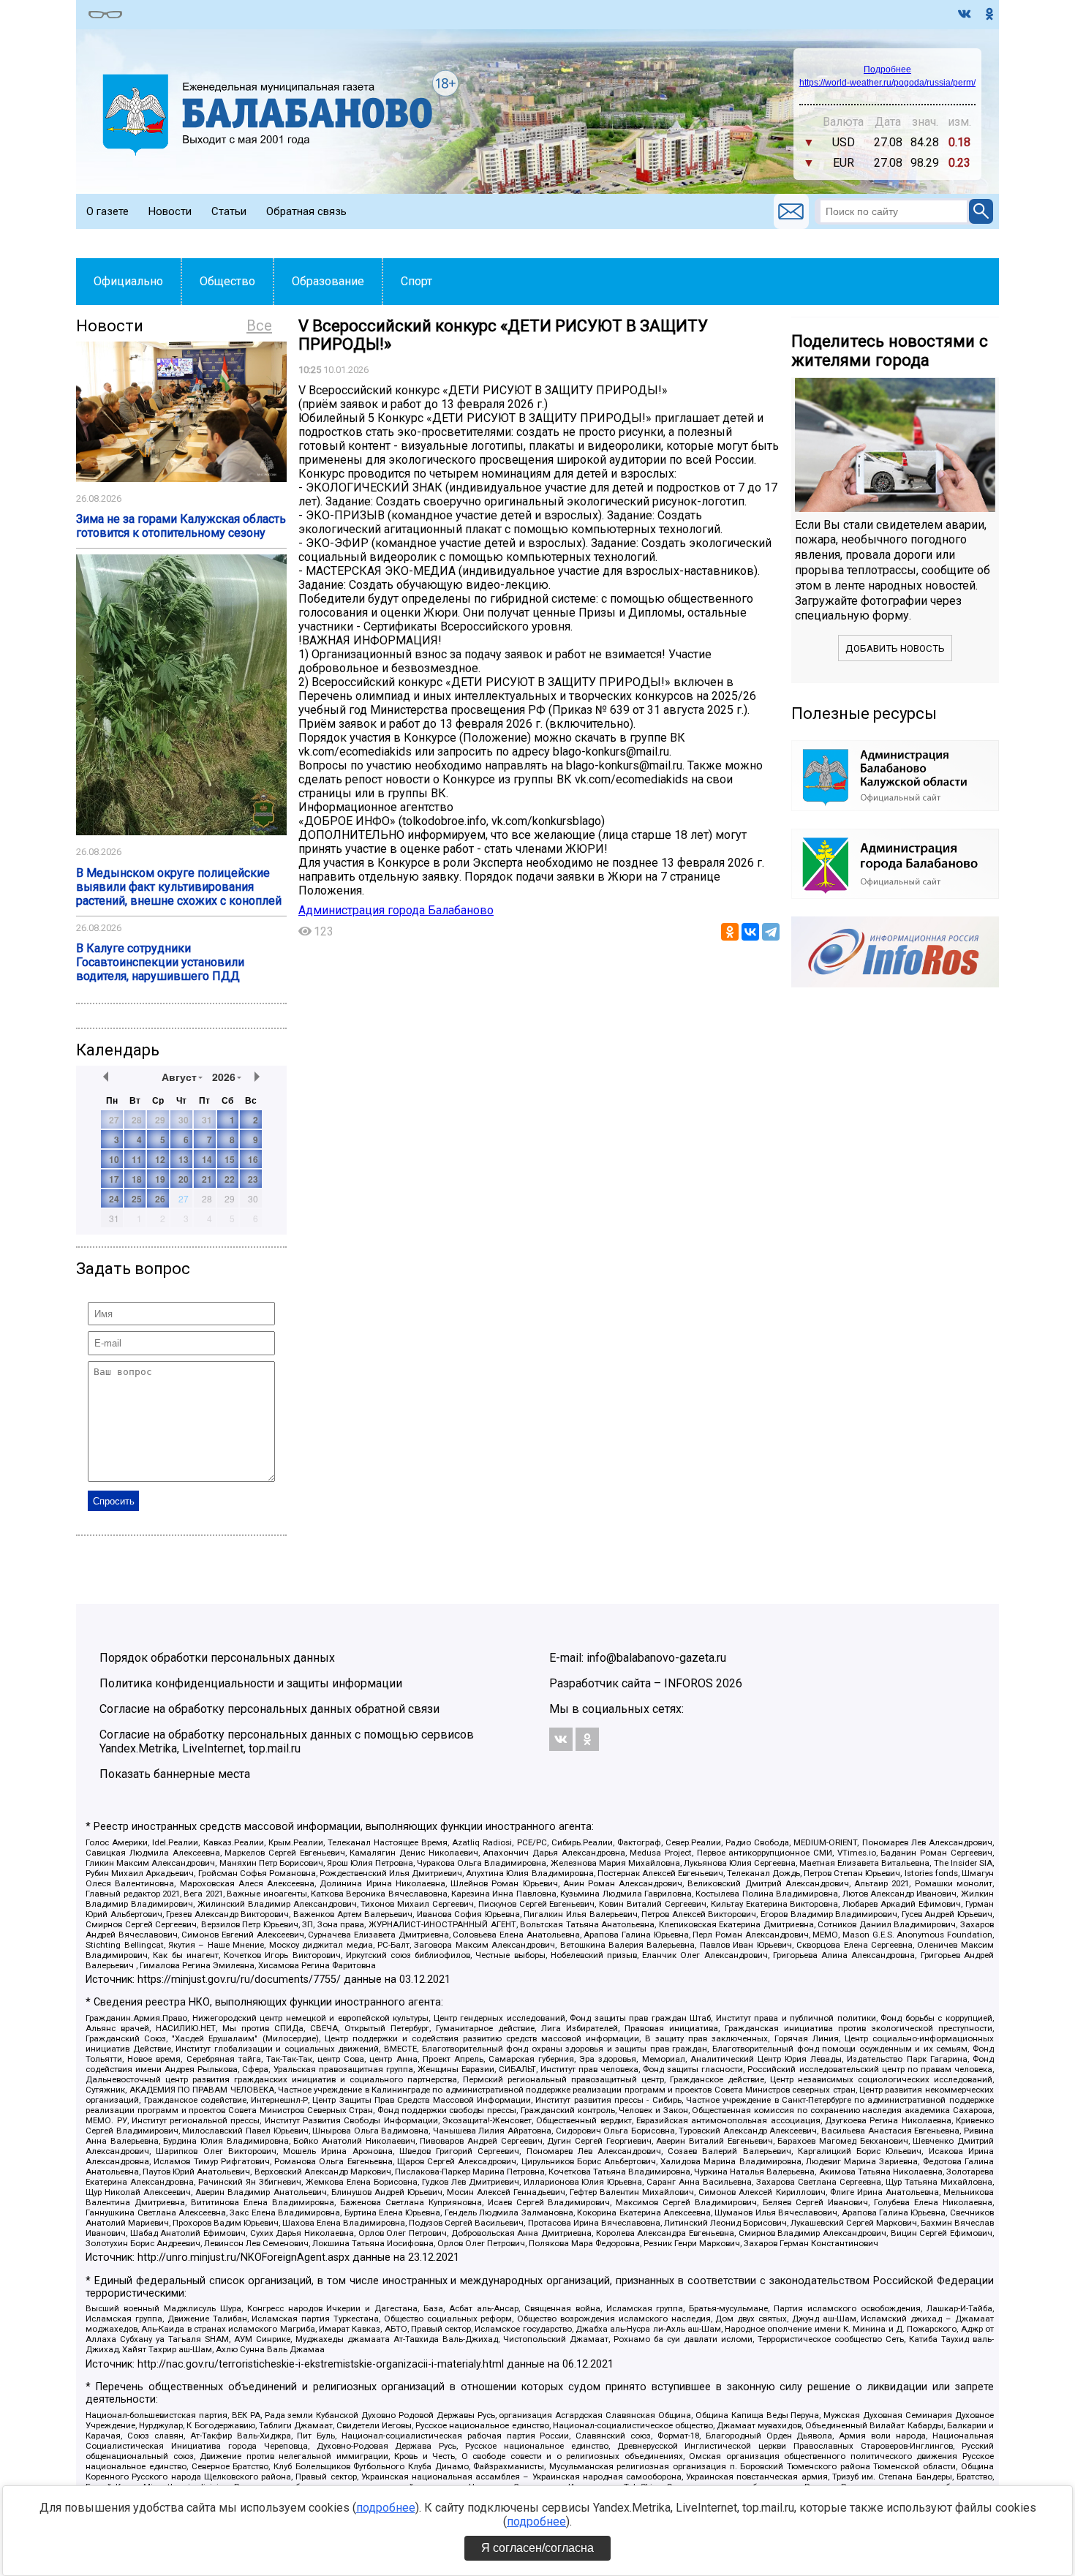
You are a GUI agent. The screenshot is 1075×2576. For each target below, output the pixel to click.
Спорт (416, 281)
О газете (107, 211)
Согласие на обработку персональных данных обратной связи (269, 1709)
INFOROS (689, 1683)
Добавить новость (895, 648)
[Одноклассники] (730, 932)
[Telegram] (771, 932)
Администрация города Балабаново (396, 910)
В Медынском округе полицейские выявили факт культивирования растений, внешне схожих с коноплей (179, 887)
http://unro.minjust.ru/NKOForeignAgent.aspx (244, 2257)
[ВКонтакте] (750, 932)
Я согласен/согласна (537, 2548)
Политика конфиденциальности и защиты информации (251, 1683)
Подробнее (887, 69)
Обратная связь (306, 211)
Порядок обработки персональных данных (217, 1658)
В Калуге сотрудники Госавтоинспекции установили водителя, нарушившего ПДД (160, 962)
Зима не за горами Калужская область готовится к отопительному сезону (181, 526)
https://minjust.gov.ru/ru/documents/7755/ (239, 1980)
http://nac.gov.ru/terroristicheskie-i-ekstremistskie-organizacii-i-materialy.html (321, 2364)
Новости (170, 211)
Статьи (229, 211)
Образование (328, 281)
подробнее (386, 2508)
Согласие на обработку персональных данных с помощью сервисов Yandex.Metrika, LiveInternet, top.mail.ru (287, 1741)
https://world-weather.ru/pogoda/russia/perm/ (887, 83)
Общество (227, 281)
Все (259, 325)
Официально (128, 281)
